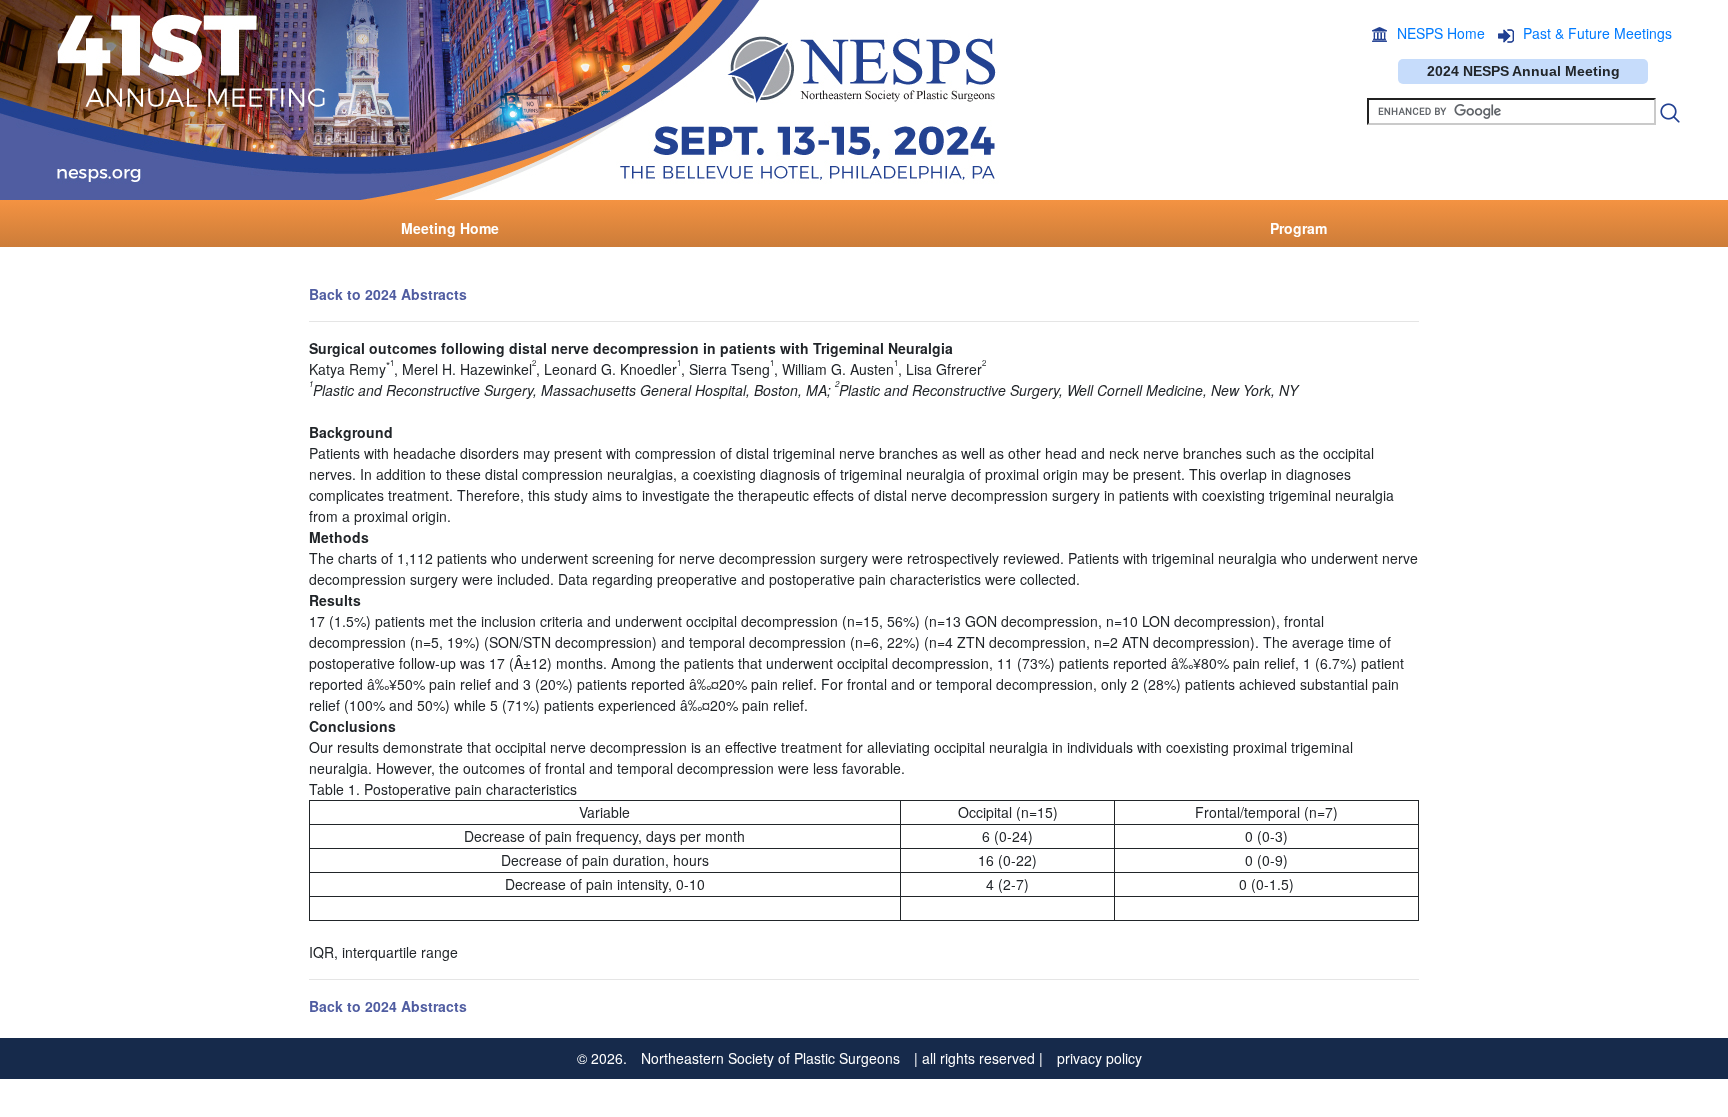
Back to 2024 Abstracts (388, 294)
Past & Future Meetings (1597, 33)
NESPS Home (1441, 33)
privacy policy (1099, 1058)
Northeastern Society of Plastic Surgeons (770, 1058)
